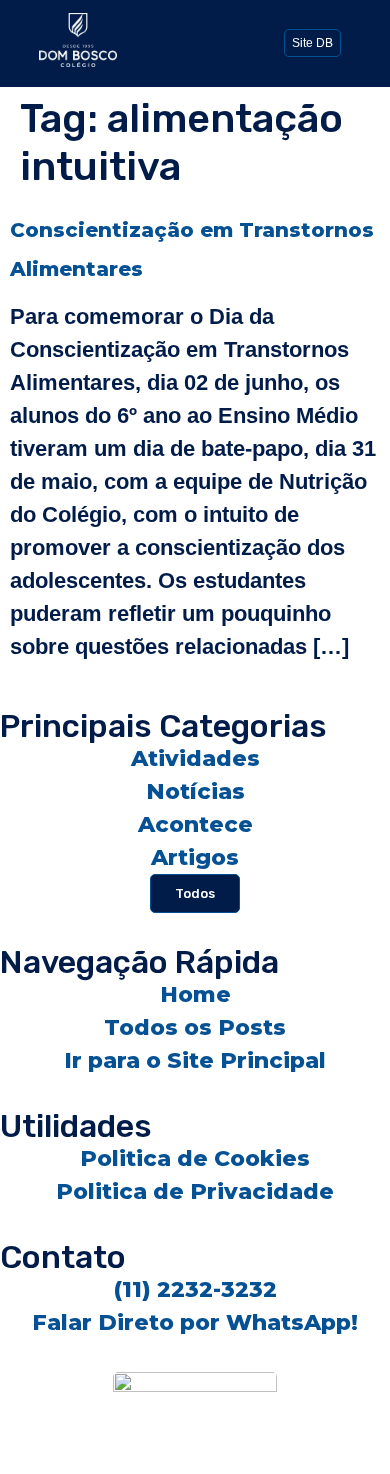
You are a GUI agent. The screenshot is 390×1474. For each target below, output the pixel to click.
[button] (195, 40)
